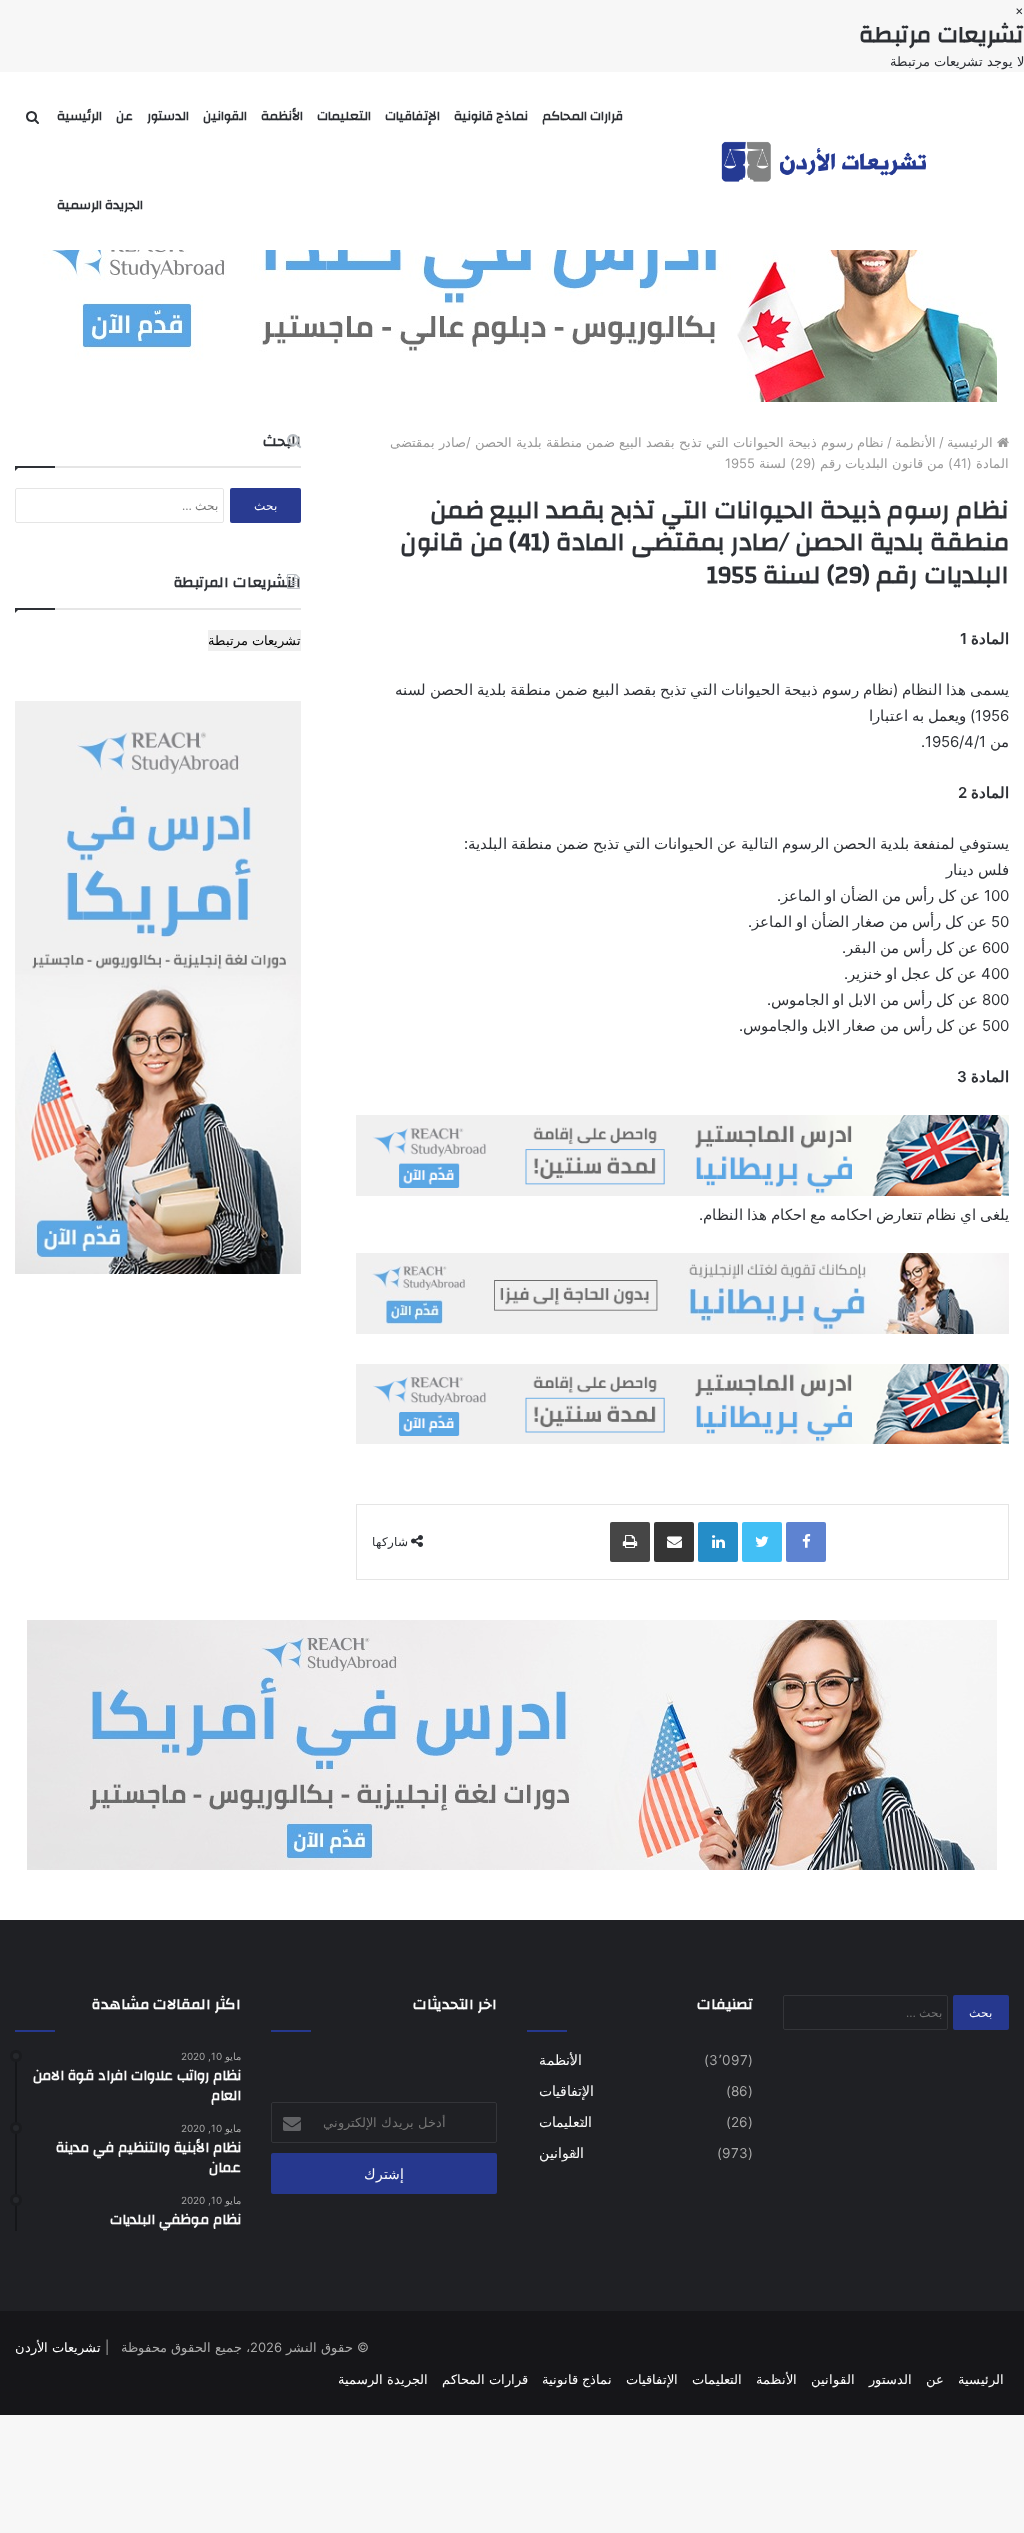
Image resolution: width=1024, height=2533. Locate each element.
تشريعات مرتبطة (254, 640)
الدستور (168, 116)
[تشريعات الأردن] (826, 160)
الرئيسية (79, 116)
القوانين (225, 116)
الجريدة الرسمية (100, 205)
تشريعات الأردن (58, 2347)
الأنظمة (282, 116)
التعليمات (344, 116)
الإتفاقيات (412, 116)
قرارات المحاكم (582, 116)
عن (124, 116)
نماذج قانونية (491, 116)
